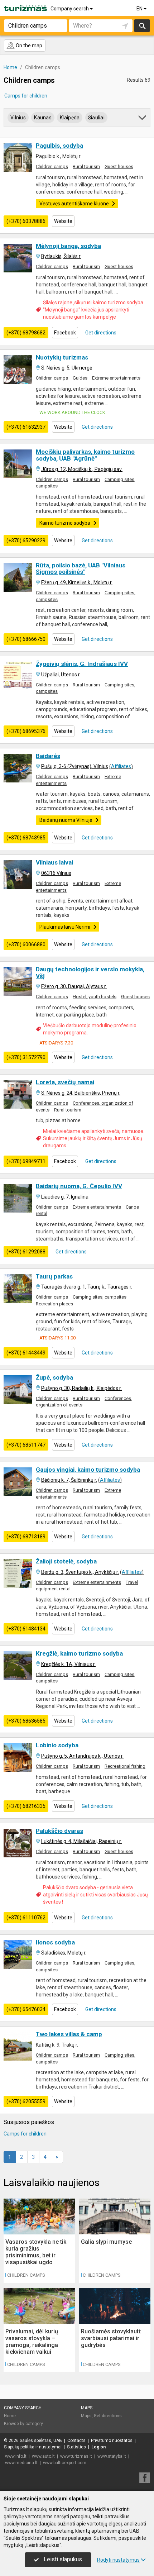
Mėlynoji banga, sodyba (68, 246)
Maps (87, 2408)
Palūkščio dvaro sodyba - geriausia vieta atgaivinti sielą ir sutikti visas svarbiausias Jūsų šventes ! (95, 1895)
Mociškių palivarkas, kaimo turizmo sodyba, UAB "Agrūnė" (85, 455)
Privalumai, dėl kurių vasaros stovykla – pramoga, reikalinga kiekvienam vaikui (32, 2342)
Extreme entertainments (116, 378)
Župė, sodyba (54, 1377)
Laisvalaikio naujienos (52, 2183)
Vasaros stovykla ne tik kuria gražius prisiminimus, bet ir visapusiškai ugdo (36, 2252)
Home (10, 2416)
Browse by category (23, 2424)
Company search (70, 9)
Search (142, 26)
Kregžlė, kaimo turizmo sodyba (79, 1653)
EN (140, 9)
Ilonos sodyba (55, 1942)
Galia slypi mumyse (106, 2242)
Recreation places (54, 1304)
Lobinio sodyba (57, 1745)
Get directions (100, 333)
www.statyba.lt (112, 2456)
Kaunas (43, 118)
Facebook (65, 333)
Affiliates (121, 766)
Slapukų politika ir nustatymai (33, 2447)
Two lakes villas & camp (69, 2034)
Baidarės (48, 756)
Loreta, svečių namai (65, 1082)
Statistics (76, 2447)
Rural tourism (86, 166)
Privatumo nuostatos (112, 2441)
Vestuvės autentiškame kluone (74, 204)
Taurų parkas (54, 1276)
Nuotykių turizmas (62, 357)
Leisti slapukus (62, 2559)
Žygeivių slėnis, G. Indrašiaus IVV (82, 664)
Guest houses (119, 166)
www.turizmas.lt (76, 2456)
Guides (80, 378)
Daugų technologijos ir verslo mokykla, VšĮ (90, 973)
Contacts (76, 2441)
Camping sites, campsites (100, 1297)
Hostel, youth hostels (95, 997)
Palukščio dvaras (59, 1831)
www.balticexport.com (65, 2463)
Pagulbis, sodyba (59, 146)
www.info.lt (16, 2456)
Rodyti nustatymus (118, 2560)
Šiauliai (96, 118)
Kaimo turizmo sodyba (65, 523)
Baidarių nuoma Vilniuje (66, 820)
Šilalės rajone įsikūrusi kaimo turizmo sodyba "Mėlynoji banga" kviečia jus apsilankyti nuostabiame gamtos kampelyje (93, 310)
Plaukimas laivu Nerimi (65, 927)
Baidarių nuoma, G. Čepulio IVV (79, 1186)
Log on (98, 2447)
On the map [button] (28, 46)
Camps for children (26, 96)
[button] (143, 119)
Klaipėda (70, 118)
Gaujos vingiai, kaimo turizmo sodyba (88, 1470)
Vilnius (18, 118)
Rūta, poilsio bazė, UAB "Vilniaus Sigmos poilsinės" (81, 569)
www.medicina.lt (21, 2463)
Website (63, 221)
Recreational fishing (125, 1766)
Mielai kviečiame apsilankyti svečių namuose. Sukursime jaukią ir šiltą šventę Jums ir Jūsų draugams (94, 1138)
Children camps (52, 166)
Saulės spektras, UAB (41, 2441)
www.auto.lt (43, 2456)
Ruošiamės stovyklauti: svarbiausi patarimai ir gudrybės (111, 2338)
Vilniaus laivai (54, 862)
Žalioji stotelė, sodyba (66, 1561)
